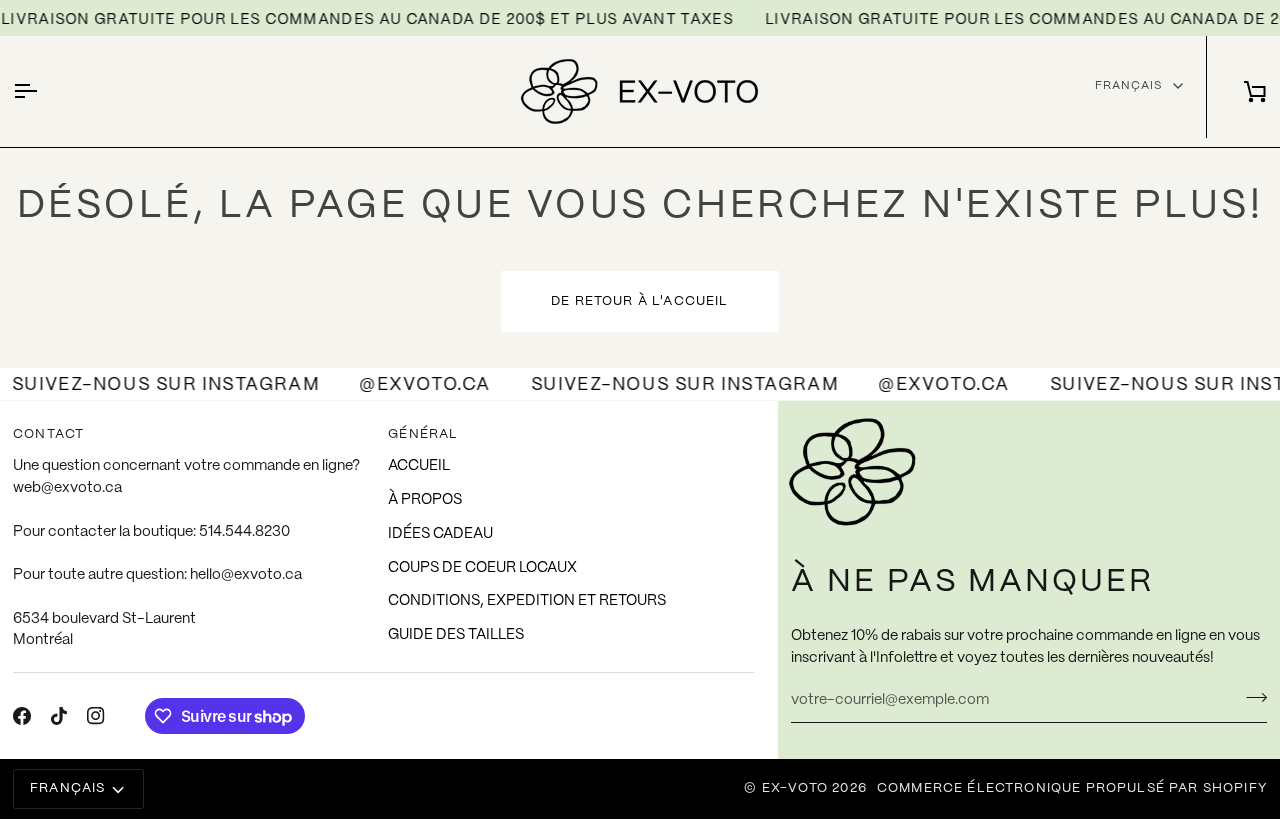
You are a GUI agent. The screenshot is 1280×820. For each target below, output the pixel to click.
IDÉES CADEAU (440, 534)
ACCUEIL (419, 466)
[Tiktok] (59, 716)
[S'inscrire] (1250, 698)
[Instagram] (96, 716)
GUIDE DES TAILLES (456, 635)
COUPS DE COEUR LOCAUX (482, 568)
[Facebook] (22, 716)
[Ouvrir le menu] (43, 91)
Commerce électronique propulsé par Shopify (1072, 788)
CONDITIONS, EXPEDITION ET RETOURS (527, 601)
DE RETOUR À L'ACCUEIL (640, 301)
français (1128, 85)
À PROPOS (425, 500)
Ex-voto (795, 788)
